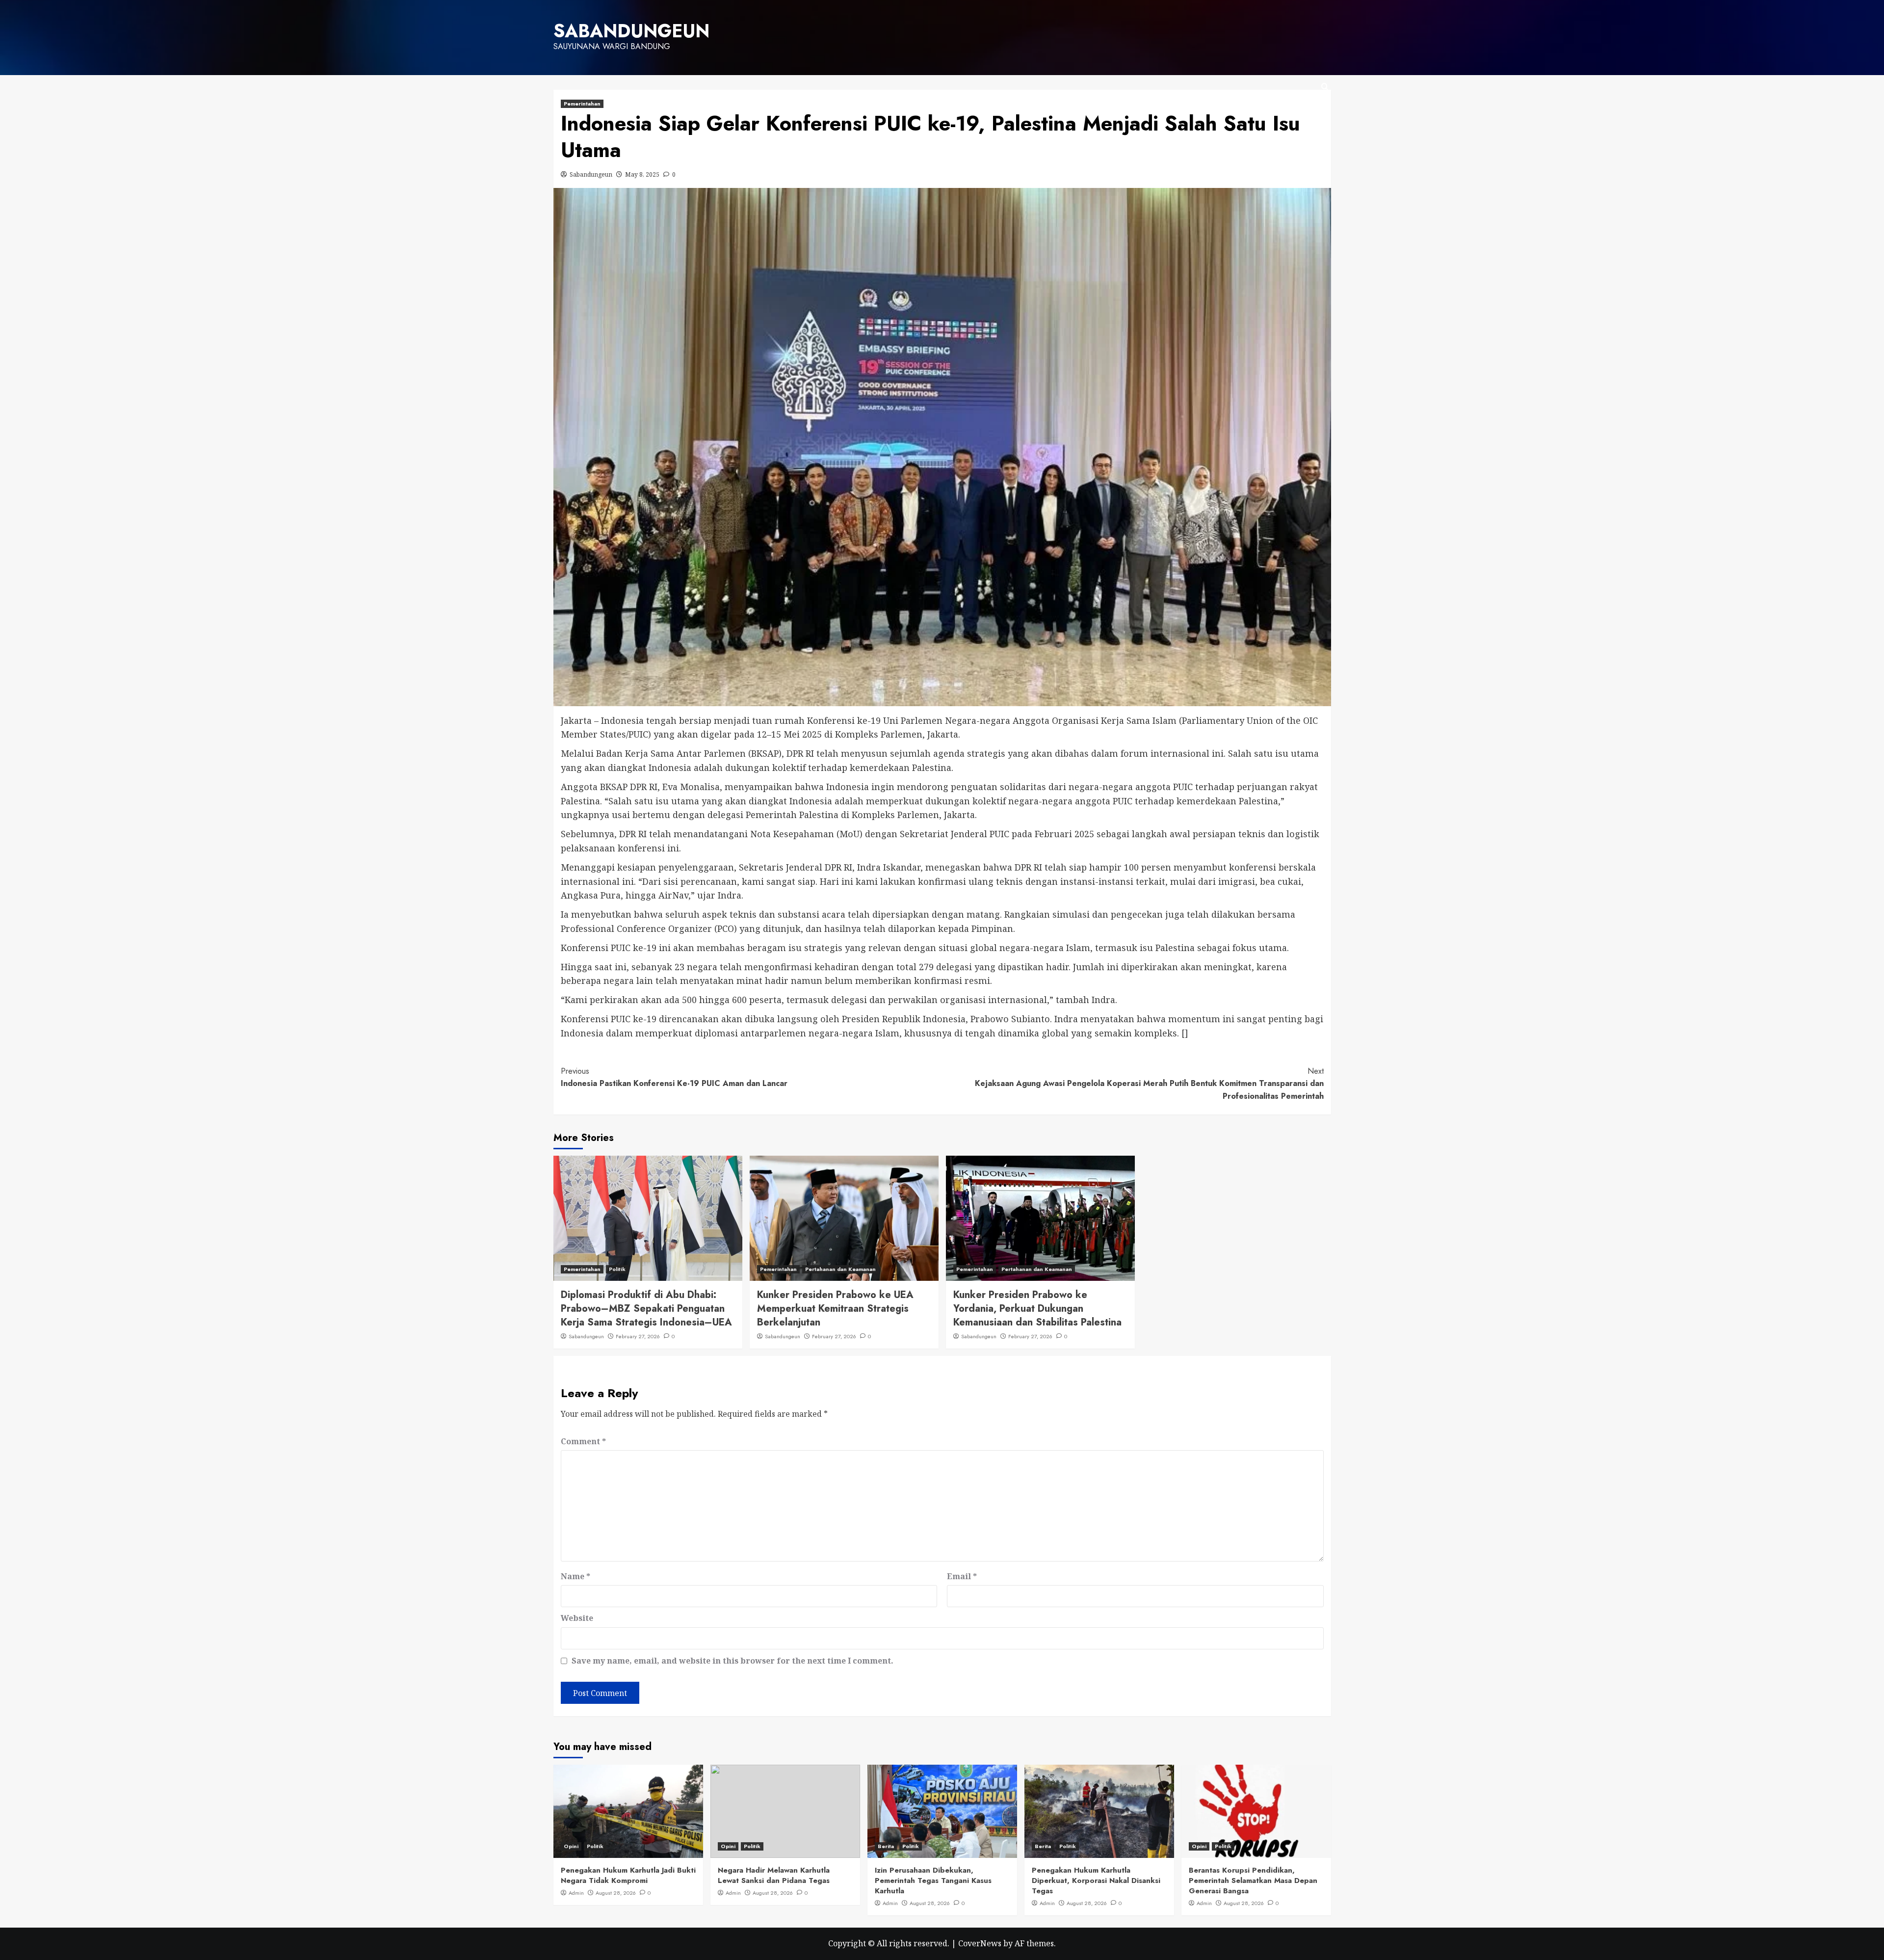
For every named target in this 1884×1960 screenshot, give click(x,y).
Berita (886, 1846)
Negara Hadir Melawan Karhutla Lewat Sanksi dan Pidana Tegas (774, 1875)
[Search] (1325, 87)
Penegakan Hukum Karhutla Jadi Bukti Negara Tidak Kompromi (628, 1875)
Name (576, 1576)
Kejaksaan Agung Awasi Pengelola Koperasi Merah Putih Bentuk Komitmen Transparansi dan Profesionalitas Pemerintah (1149, 1084)
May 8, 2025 (642, 174)
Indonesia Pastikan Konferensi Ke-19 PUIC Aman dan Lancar (674, 1077)
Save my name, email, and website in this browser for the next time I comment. (733, 1661)
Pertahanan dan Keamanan (840, 1269)
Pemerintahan (582, 104)
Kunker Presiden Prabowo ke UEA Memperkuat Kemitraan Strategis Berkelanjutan (835, 1309)
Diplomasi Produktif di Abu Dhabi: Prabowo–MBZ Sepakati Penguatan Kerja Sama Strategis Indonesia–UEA (646, 1309)
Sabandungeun (591, 174)
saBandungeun (631, 31)
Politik (617, 1269)
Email (962, 1576)
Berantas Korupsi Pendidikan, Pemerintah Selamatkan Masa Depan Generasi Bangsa (1253, 1881)
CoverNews (980, 1943)
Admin (576, 1893)
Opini (571, 1846)
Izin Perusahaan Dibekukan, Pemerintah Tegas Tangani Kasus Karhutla (933, 1881)
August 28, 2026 (616, 1893)
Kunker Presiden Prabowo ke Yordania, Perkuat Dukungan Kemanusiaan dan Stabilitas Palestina (1037, 1309)
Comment (583, 1441)
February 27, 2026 (638, 1336)
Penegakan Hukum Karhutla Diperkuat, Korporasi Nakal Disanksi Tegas (1096, 1881)
